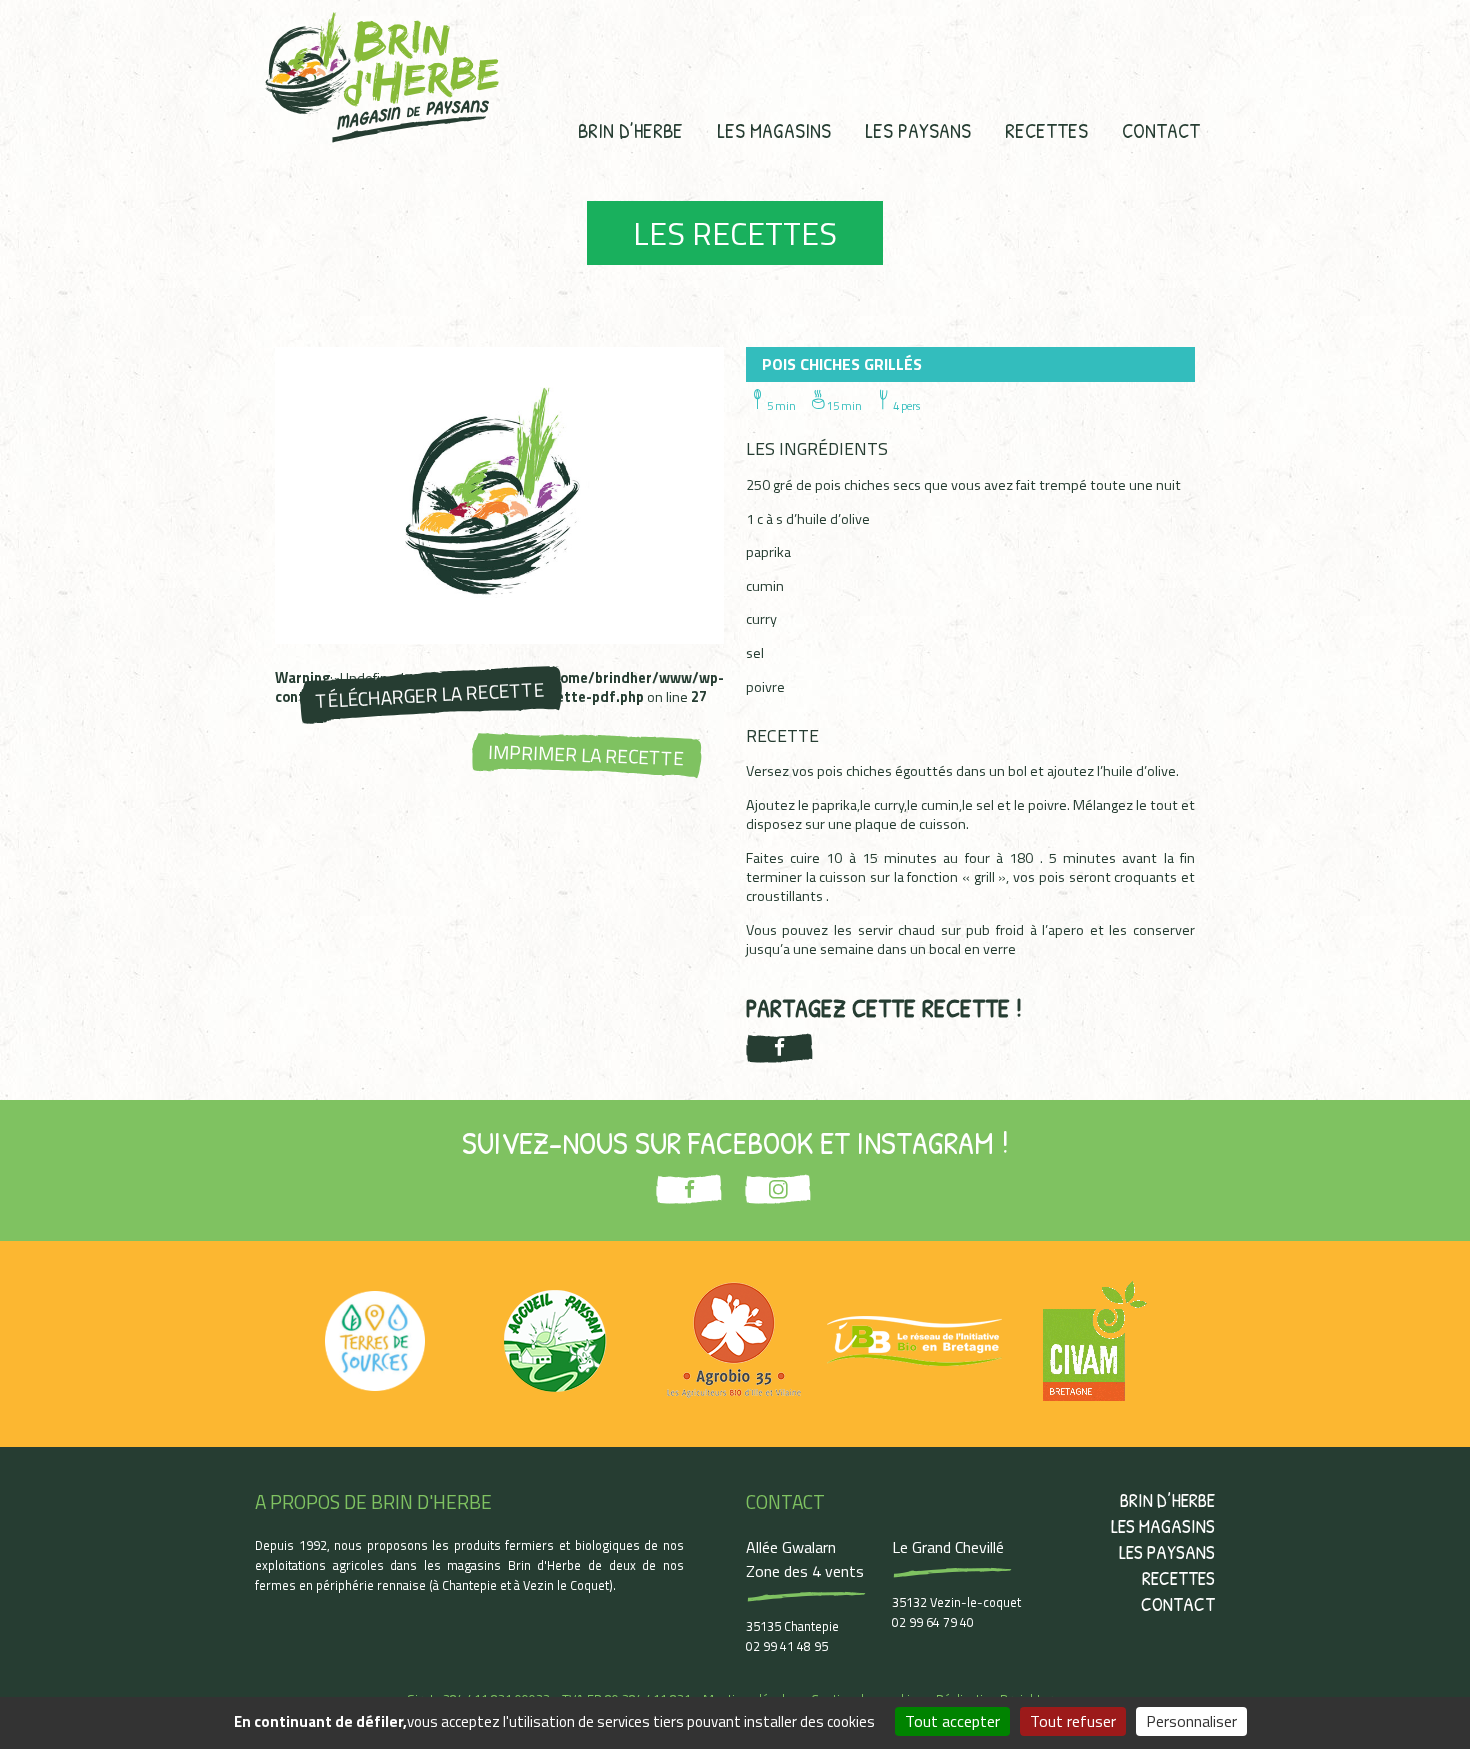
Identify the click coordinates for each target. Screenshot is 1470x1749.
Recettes (1046, 130)
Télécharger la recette (429, 694)
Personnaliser (1191, 1721)
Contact (1161, 130)
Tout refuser (1073, 1721)
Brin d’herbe (630, 130)
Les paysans (918, 130)
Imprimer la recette (586, 755)
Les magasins (774, 130)
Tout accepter (952, 1721)
